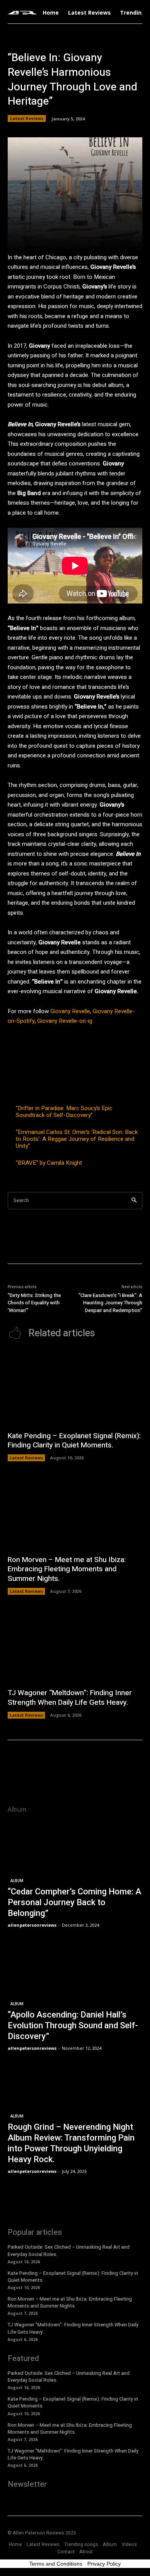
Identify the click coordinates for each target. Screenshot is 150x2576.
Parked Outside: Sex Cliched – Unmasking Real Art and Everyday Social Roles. (69, 2250)
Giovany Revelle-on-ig (65, 1021)
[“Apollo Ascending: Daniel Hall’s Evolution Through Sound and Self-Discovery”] (75, 1998)
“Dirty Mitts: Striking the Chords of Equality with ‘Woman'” (34, 1303)
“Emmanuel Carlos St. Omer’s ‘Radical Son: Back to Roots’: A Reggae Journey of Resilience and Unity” (77, 1139)
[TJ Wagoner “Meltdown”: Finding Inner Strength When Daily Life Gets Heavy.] (75, 1645)
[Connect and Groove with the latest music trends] (22, 13)
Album (17, 1881)
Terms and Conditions (56, 2564)
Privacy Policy (104, 2564)
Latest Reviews (27, 118)
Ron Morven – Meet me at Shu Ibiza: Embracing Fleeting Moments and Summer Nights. (67, 1569)
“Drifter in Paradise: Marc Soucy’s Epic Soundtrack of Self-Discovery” (64, 1112)
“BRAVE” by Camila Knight (49, 1163)
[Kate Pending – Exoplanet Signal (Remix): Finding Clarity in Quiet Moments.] (75, 1388)
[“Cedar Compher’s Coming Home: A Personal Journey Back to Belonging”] (75, 1875)
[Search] (134, 1201)
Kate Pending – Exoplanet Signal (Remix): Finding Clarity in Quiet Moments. (74, 1441)
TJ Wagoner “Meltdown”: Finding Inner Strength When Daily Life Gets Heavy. (70, 1698)
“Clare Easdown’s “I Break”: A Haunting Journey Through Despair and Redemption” (110, 1303)
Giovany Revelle (69, 1011)
